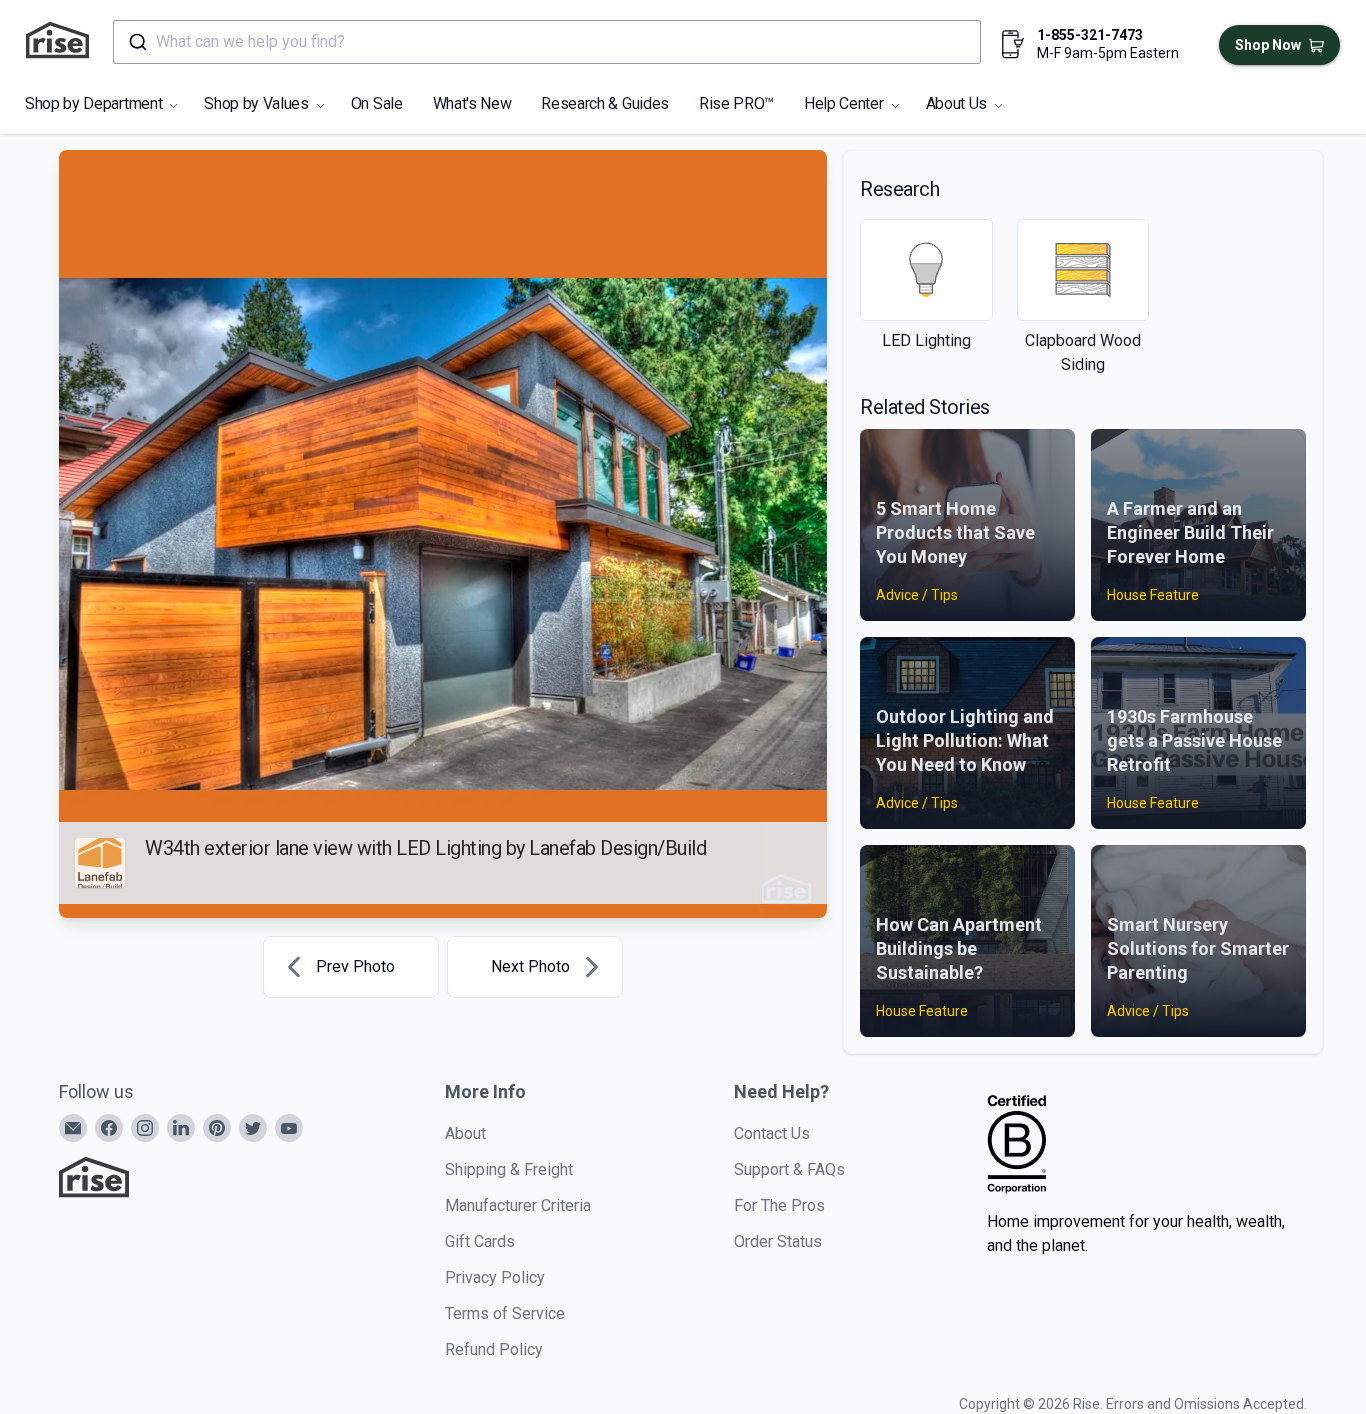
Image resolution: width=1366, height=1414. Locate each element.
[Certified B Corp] (1017, 1144)
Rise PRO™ (736, 103)
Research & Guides (605, 103)
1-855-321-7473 (1090, 35)
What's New (472, 103)
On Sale (377, 103)
